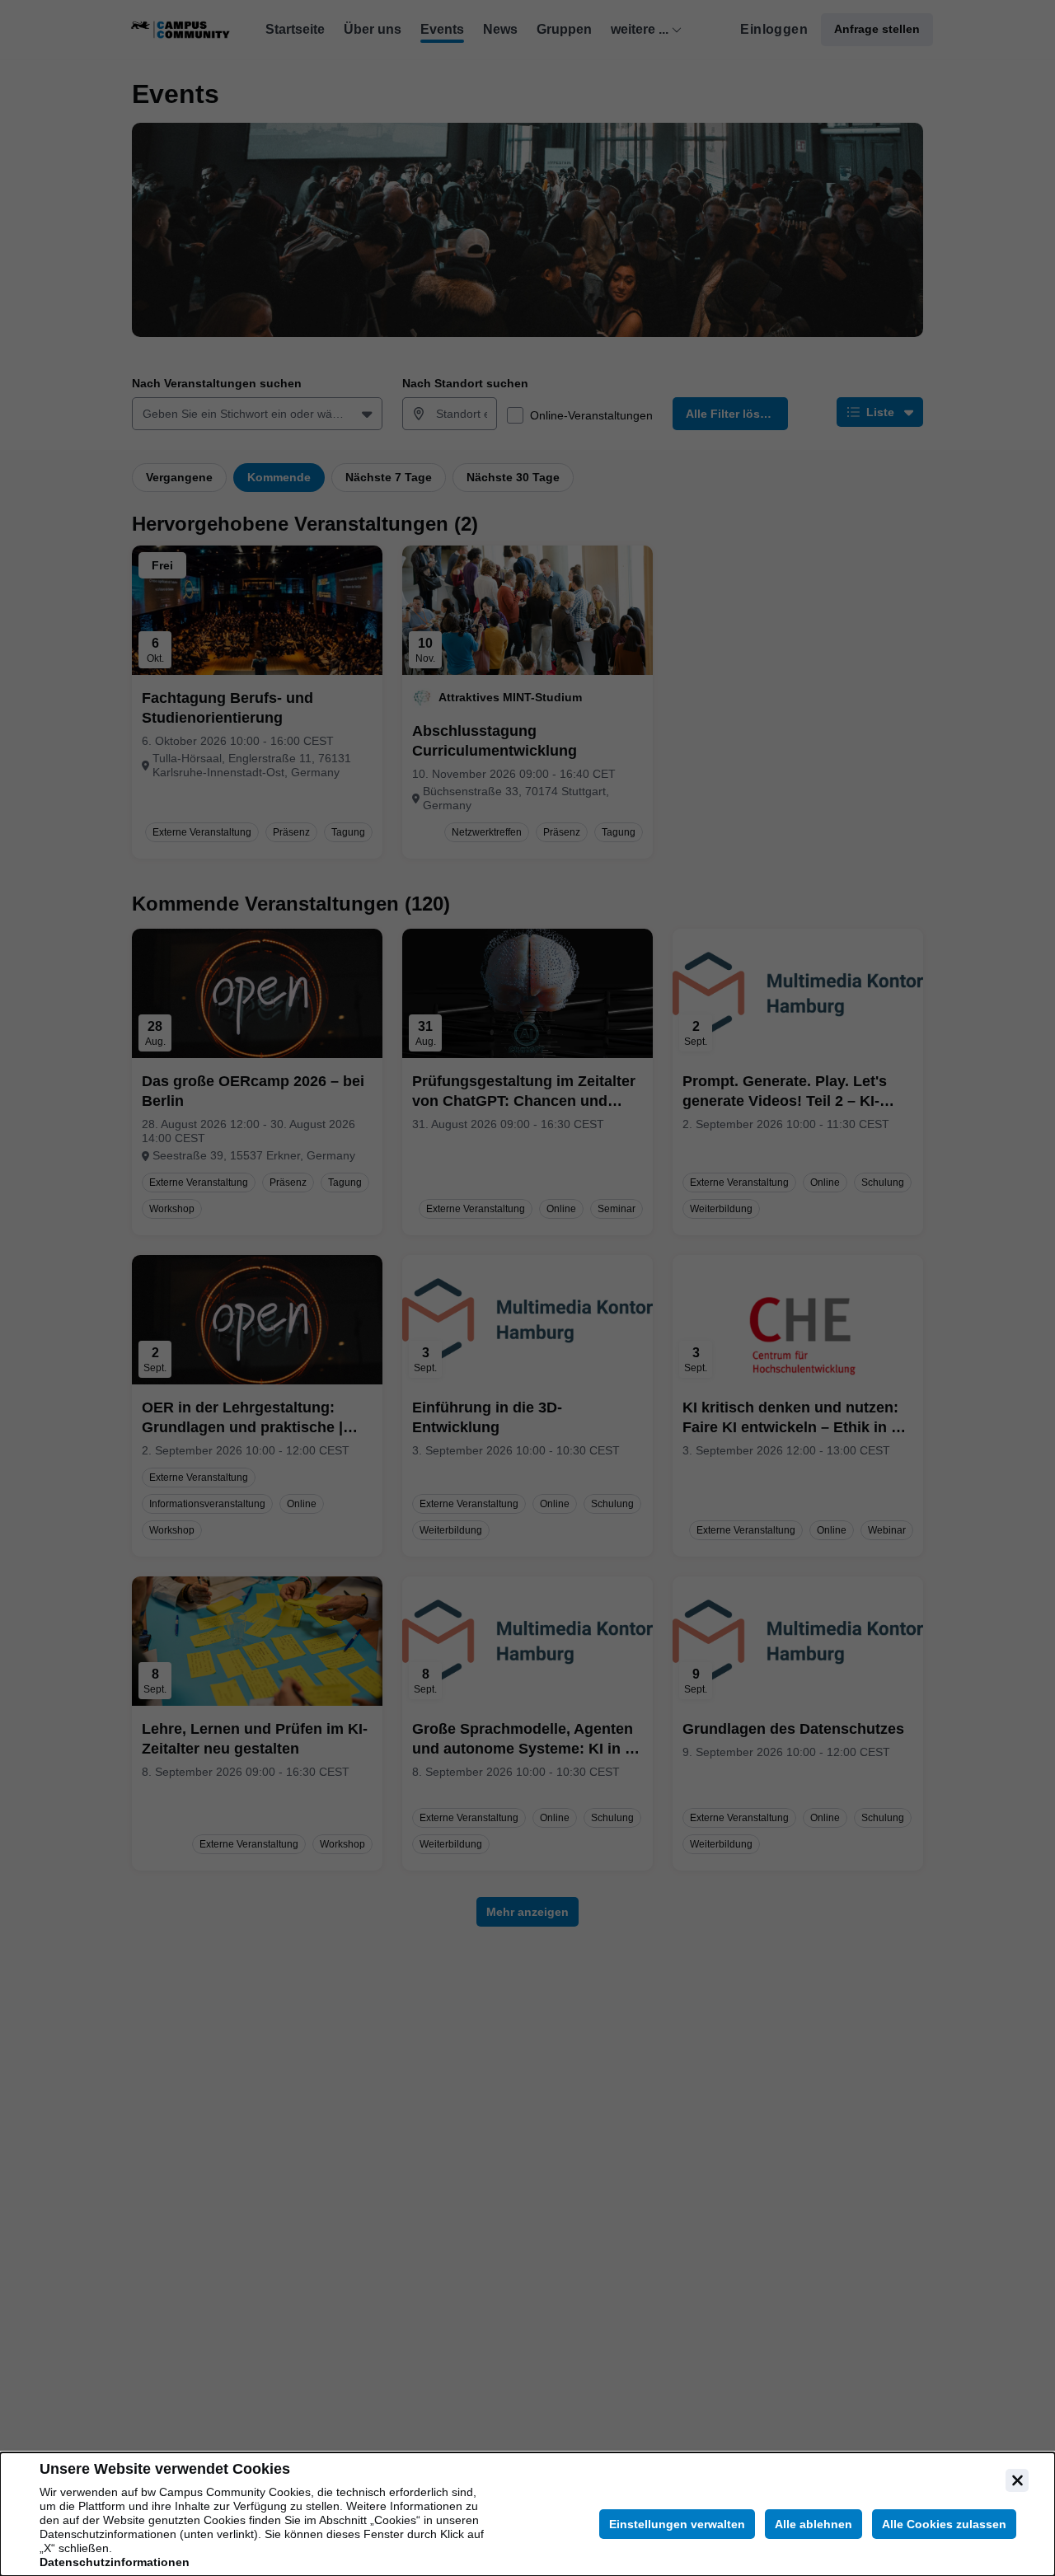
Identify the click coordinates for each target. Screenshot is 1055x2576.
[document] (527, 2514)
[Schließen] (1017, 2480)
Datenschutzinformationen (115, 2562)
